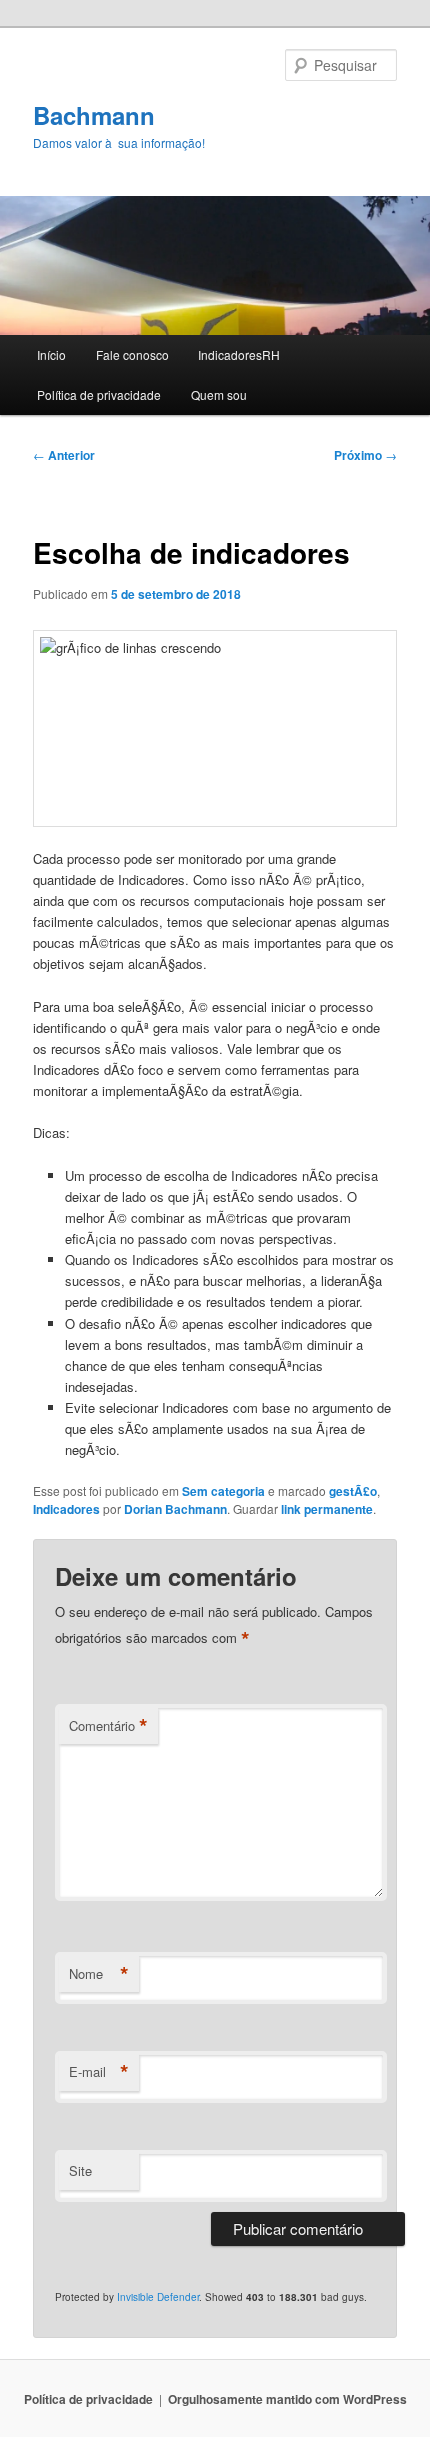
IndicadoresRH (239, 354)
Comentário (108, 1726)
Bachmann (94, 115)
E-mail (99, 2072)
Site (80, 2170)
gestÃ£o (353, 1491)
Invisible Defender (158, 2297)
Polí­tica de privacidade (99, 394)
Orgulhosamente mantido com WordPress (287, 2399)
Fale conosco (132, 354)
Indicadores (66, 1509)
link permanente (327, 1509)
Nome (99, 1974)
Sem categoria (223, 1491)
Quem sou (219, 394)
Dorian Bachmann (175, 1509)
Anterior (64, 455)
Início (51, 354)
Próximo (365, 455)
